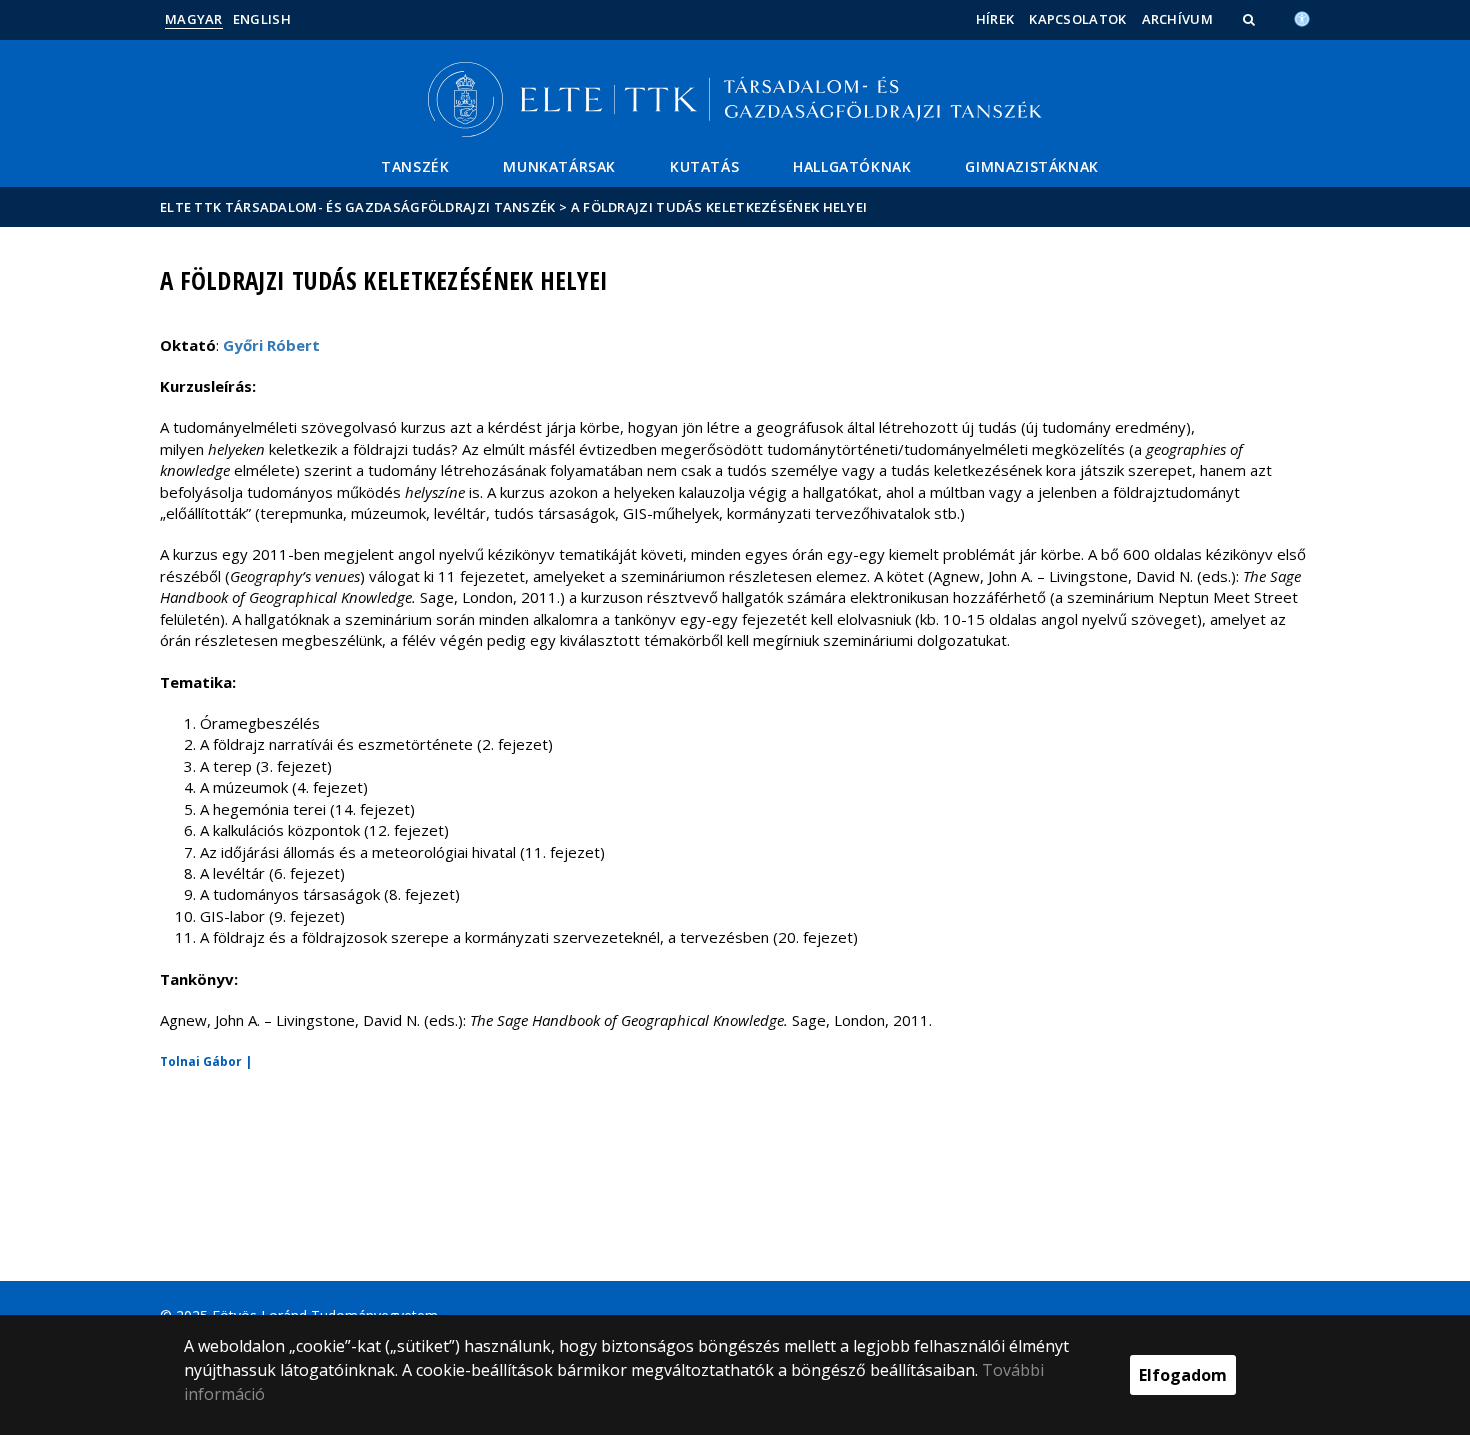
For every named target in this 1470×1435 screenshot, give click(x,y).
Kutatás (704, 166)
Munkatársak (559, 166)
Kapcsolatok (1077, 19)
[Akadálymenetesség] (1302, 17)
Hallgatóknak (852, 166)
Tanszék (415, 166)
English (262, 19)
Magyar (194, 19)
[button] (1251, 19)
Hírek (995, 19)
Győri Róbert (271, 345)
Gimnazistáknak (1031, 166)
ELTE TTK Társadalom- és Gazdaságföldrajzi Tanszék (358, 207)
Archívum (1177, 19)
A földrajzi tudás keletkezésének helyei (719, 207)
